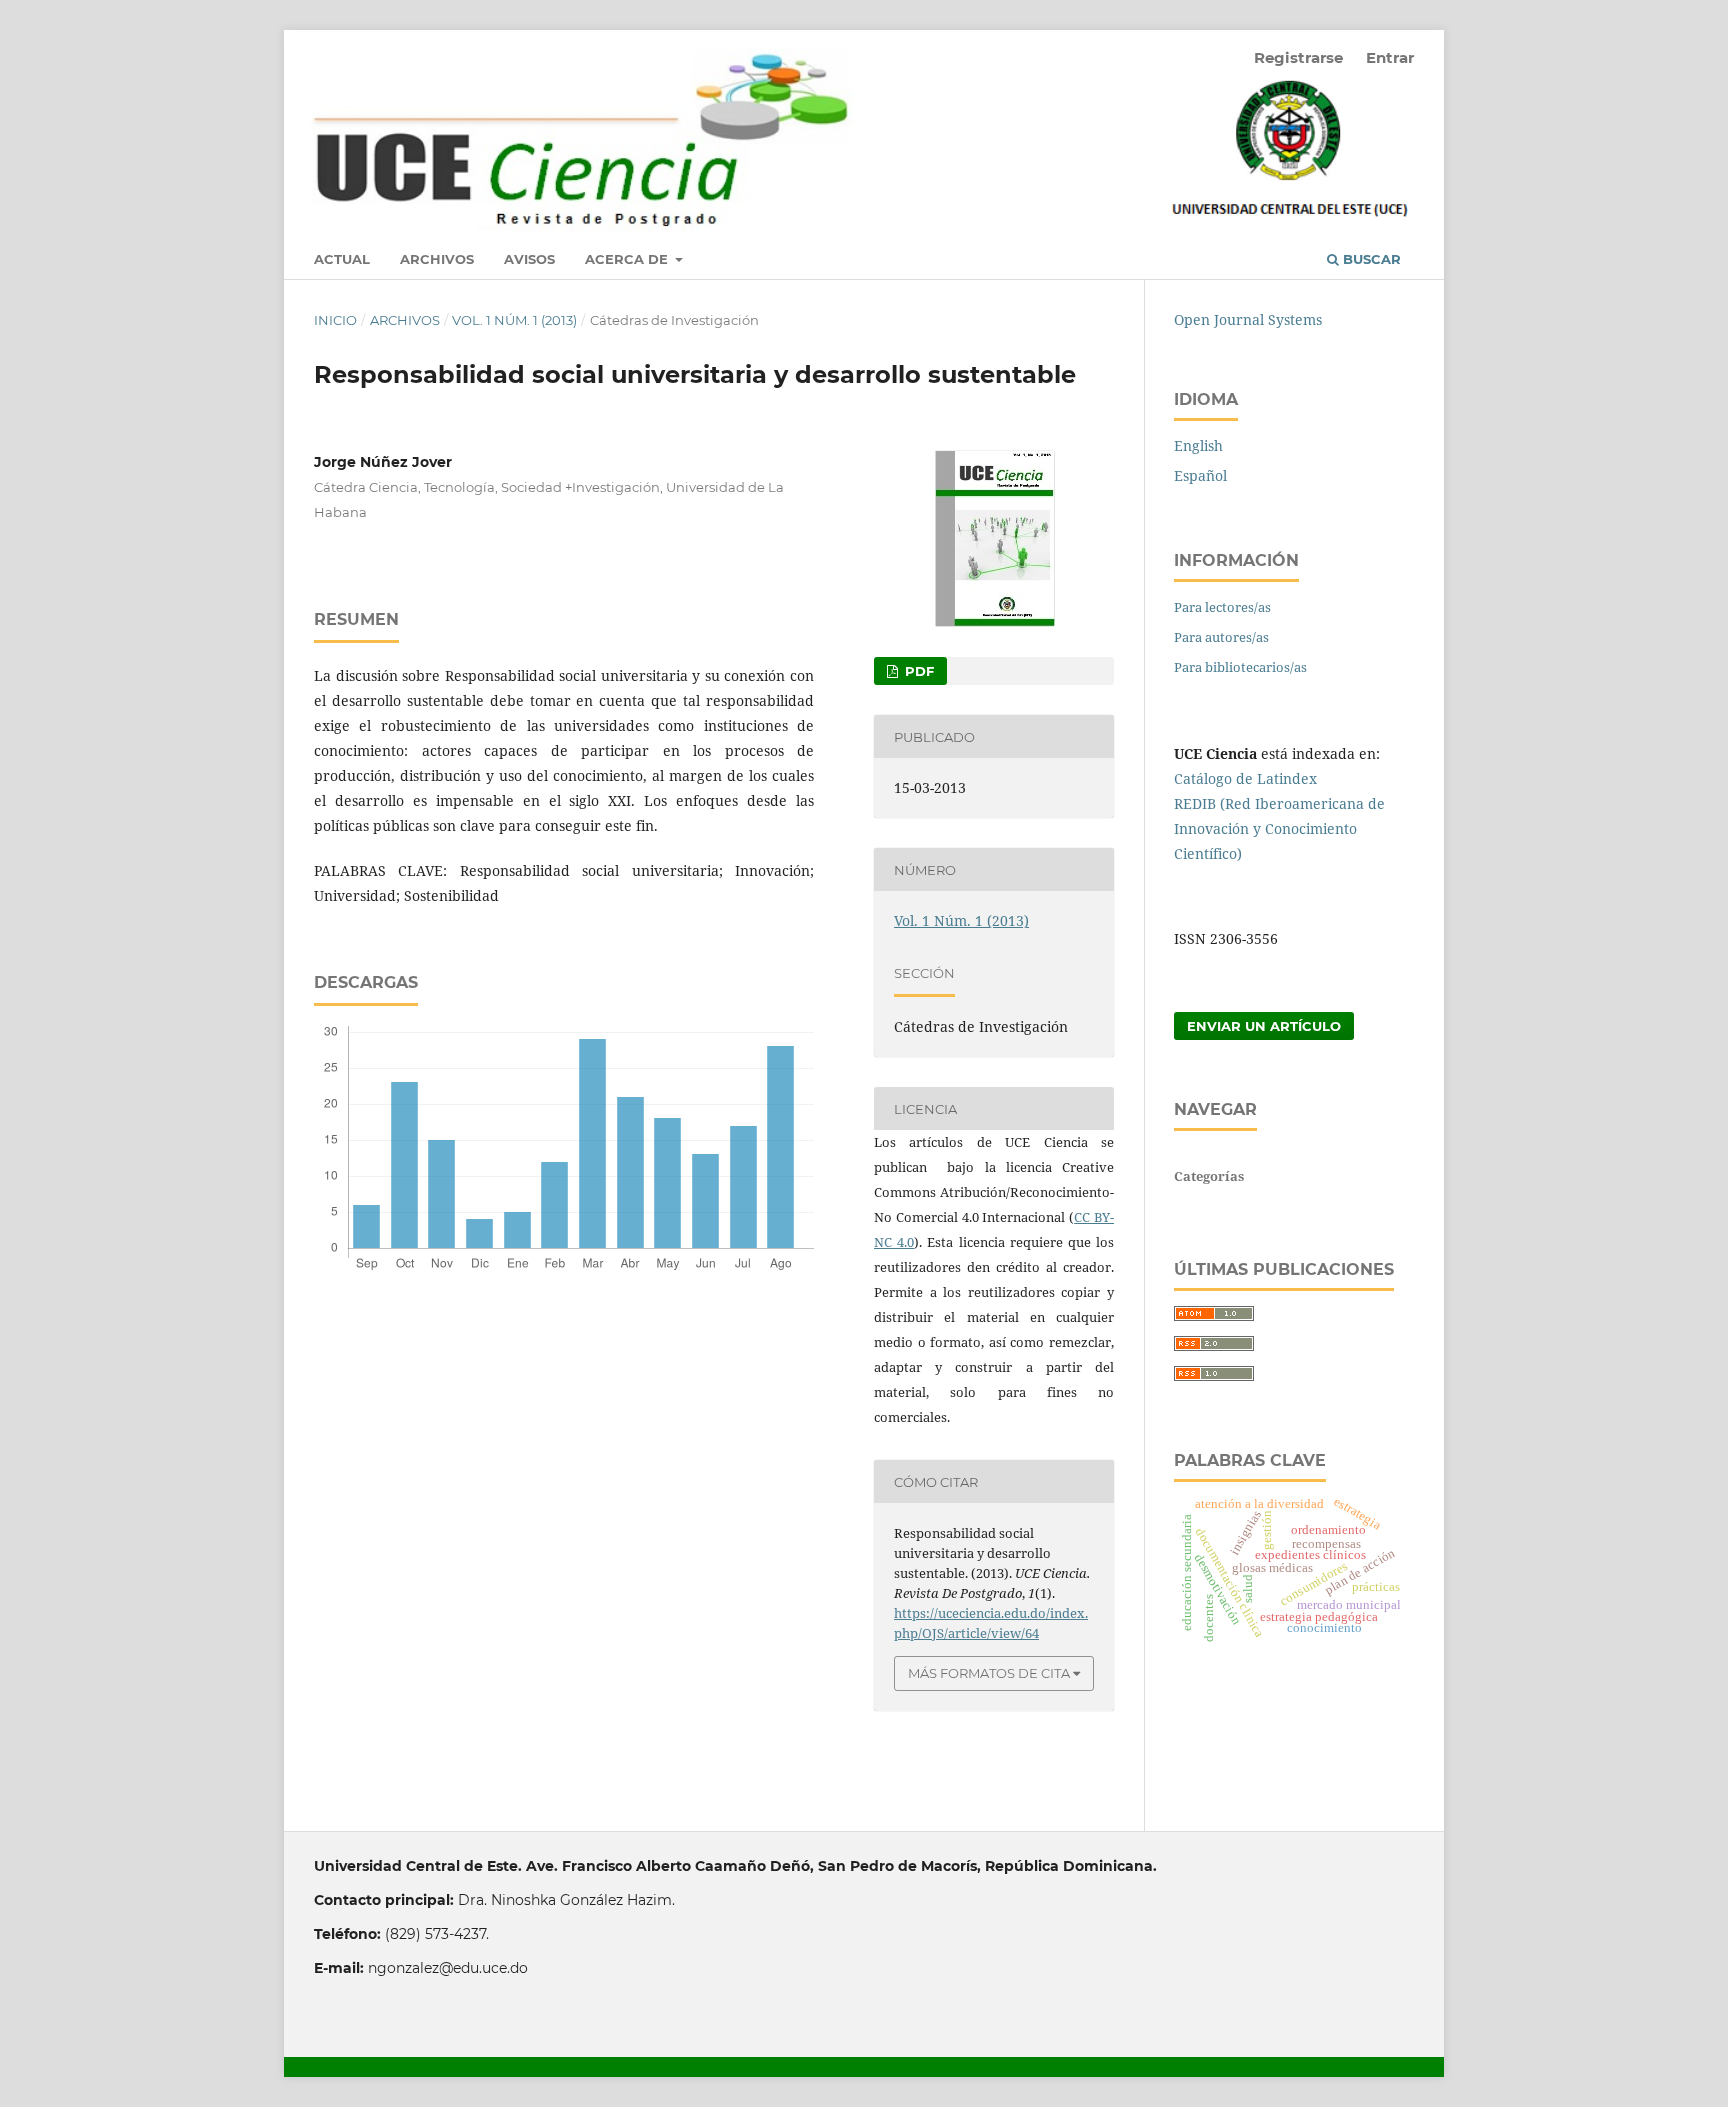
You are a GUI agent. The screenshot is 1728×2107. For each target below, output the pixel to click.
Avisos (529, 259)
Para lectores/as (1222, 607)
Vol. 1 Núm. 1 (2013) (514, 320)
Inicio (335, 320)
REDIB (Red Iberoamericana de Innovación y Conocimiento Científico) (1279, 828)
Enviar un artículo (1264, 1026)
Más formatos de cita (989, 1673)
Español (1200, 475)
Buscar (1370, 259)
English (1198, 445)
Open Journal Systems (1248, 319)
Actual (342, 259)
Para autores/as (1221, 637)
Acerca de (628, 259)
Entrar (1390, 57)
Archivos (437, 259)
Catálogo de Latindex (1245, 778)
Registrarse (1298, 57)
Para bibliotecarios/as (1240, 667)
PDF (917, 671)
